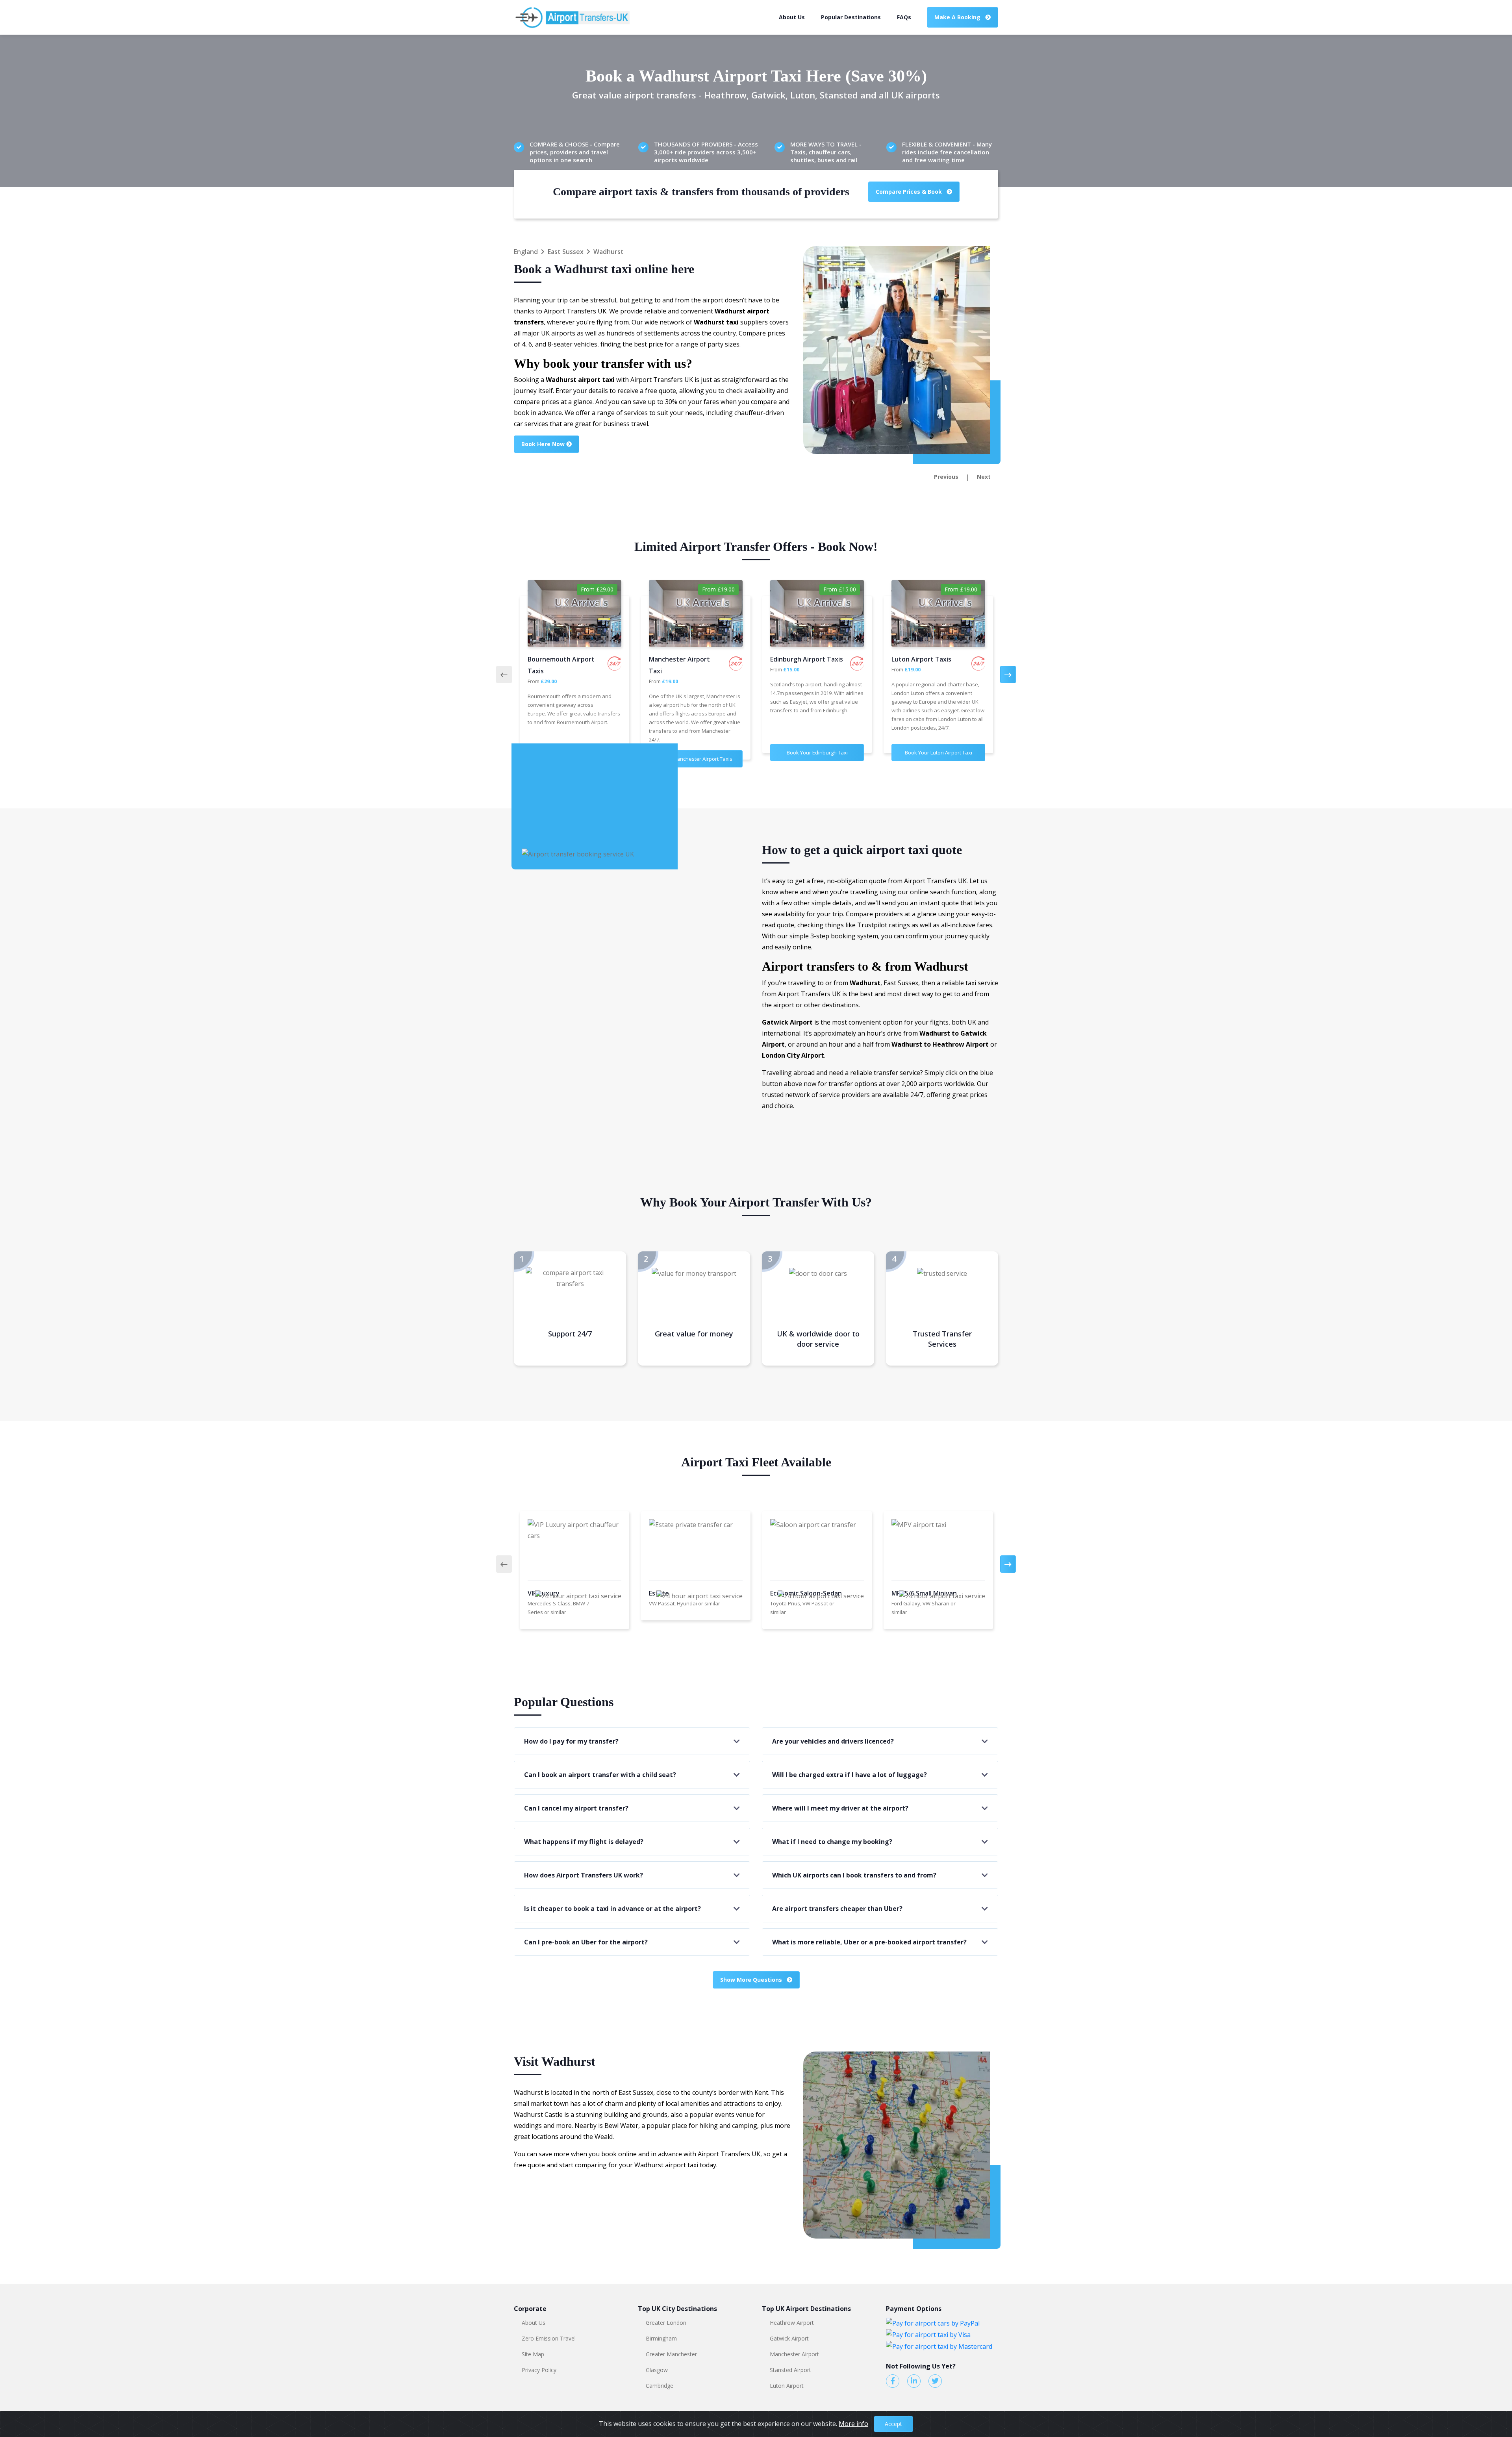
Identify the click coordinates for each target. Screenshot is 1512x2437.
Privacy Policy (539, 2370)
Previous (946, 477)
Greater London (666, 2323)
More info (853, 2424)
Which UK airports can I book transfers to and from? (854, 1875)
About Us (792, 17)
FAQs (904, 17)
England (526, 252)
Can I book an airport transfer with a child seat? (600, 1775)
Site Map (533, 2354)
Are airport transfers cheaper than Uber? (837, 1909)
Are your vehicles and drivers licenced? (833, 1741)
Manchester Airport (794, 2354)
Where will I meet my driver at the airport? (840, 1808)
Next (984, 477)
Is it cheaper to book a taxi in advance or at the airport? (612, 1909)
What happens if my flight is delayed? (584, 1842)
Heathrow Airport (792, 2323)
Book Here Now (544, 444)
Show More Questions (752, 1980)
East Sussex (566, 252)
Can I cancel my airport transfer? (576, 1808)
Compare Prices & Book (910, 192)
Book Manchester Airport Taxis (696, 759)
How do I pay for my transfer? (571, 1741)
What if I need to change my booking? (832, 1842)
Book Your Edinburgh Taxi (817, 752)
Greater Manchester (671, 2354)
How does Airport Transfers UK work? (584, 1875)
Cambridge (660, 2386)
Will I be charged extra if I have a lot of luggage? (850, 1775)
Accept (893, 2424)
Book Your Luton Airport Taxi (939, 752)
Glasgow (657, 2370)
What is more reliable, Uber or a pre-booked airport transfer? (869, 1942)
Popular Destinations (851, 17)
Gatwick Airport (789, 2338)
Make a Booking (958, 17)
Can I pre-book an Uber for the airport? (586, 1942)
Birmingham (661, 2338)
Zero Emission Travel (549, 2338)
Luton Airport (787, 2386)
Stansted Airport (790, 2370)
